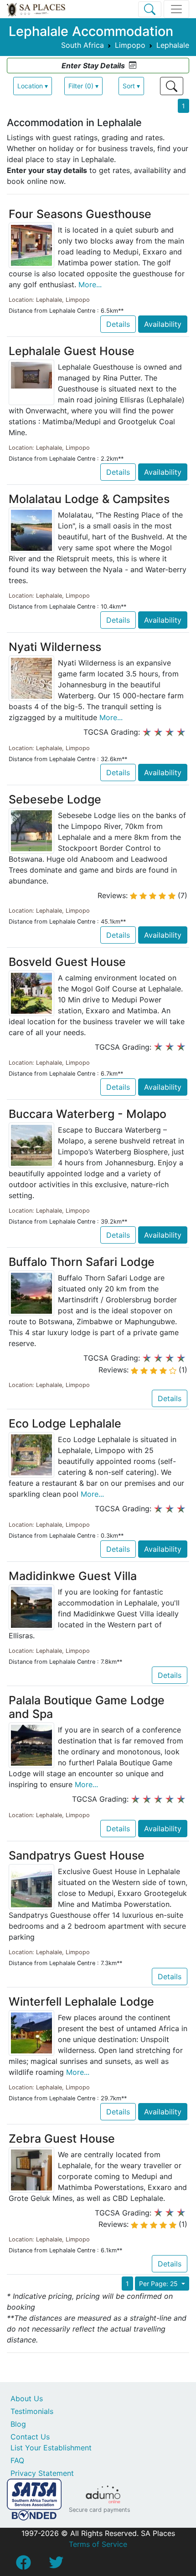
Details (118, 324)
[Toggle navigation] (176, 9)
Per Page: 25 (159, 2284)
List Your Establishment (51, 2448)
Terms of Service (98, 2544)
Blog (18, 2424)
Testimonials (32, 2411)
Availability (163, 324)
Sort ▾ (131, 86)
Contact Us (30, 2437)
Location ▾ (33, 86)
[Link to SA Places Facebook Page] (23, 2565)
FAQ (17, 2460)
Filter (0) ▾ (83, 86)
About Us (27, 2398)
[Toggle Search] (150, 9)
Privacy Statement (42, 2473)
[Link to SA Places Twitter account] (56, 2565)
